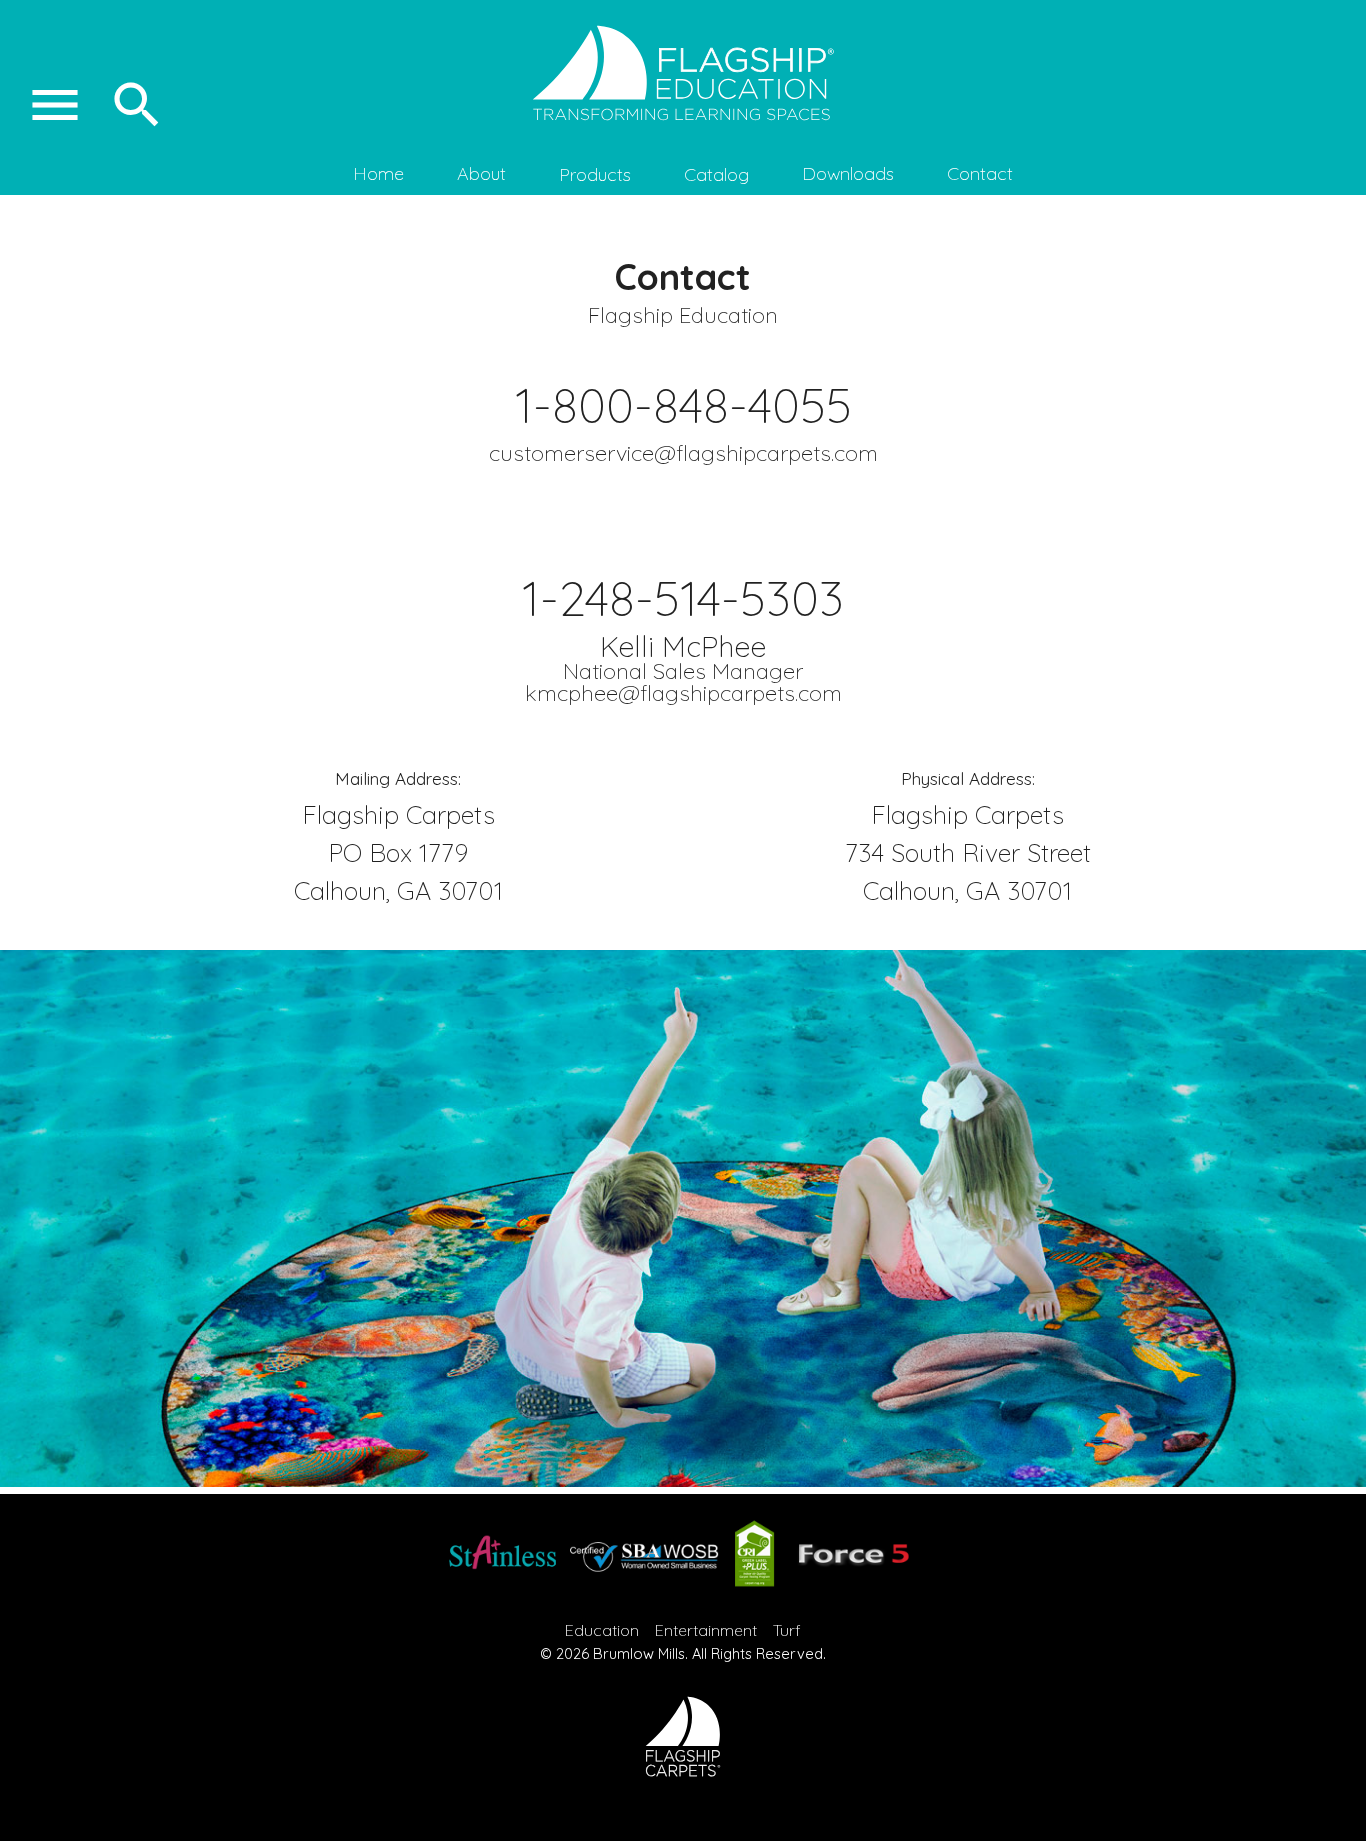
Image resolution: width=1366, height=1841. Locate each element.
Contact (980, 173)
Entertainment (706, 1630)
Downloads (848, 173)
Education (602, 1630)
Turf (787, 1630)
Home (378, 173)
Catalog (716, 174)
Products (595, 174)
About (481, 173)
